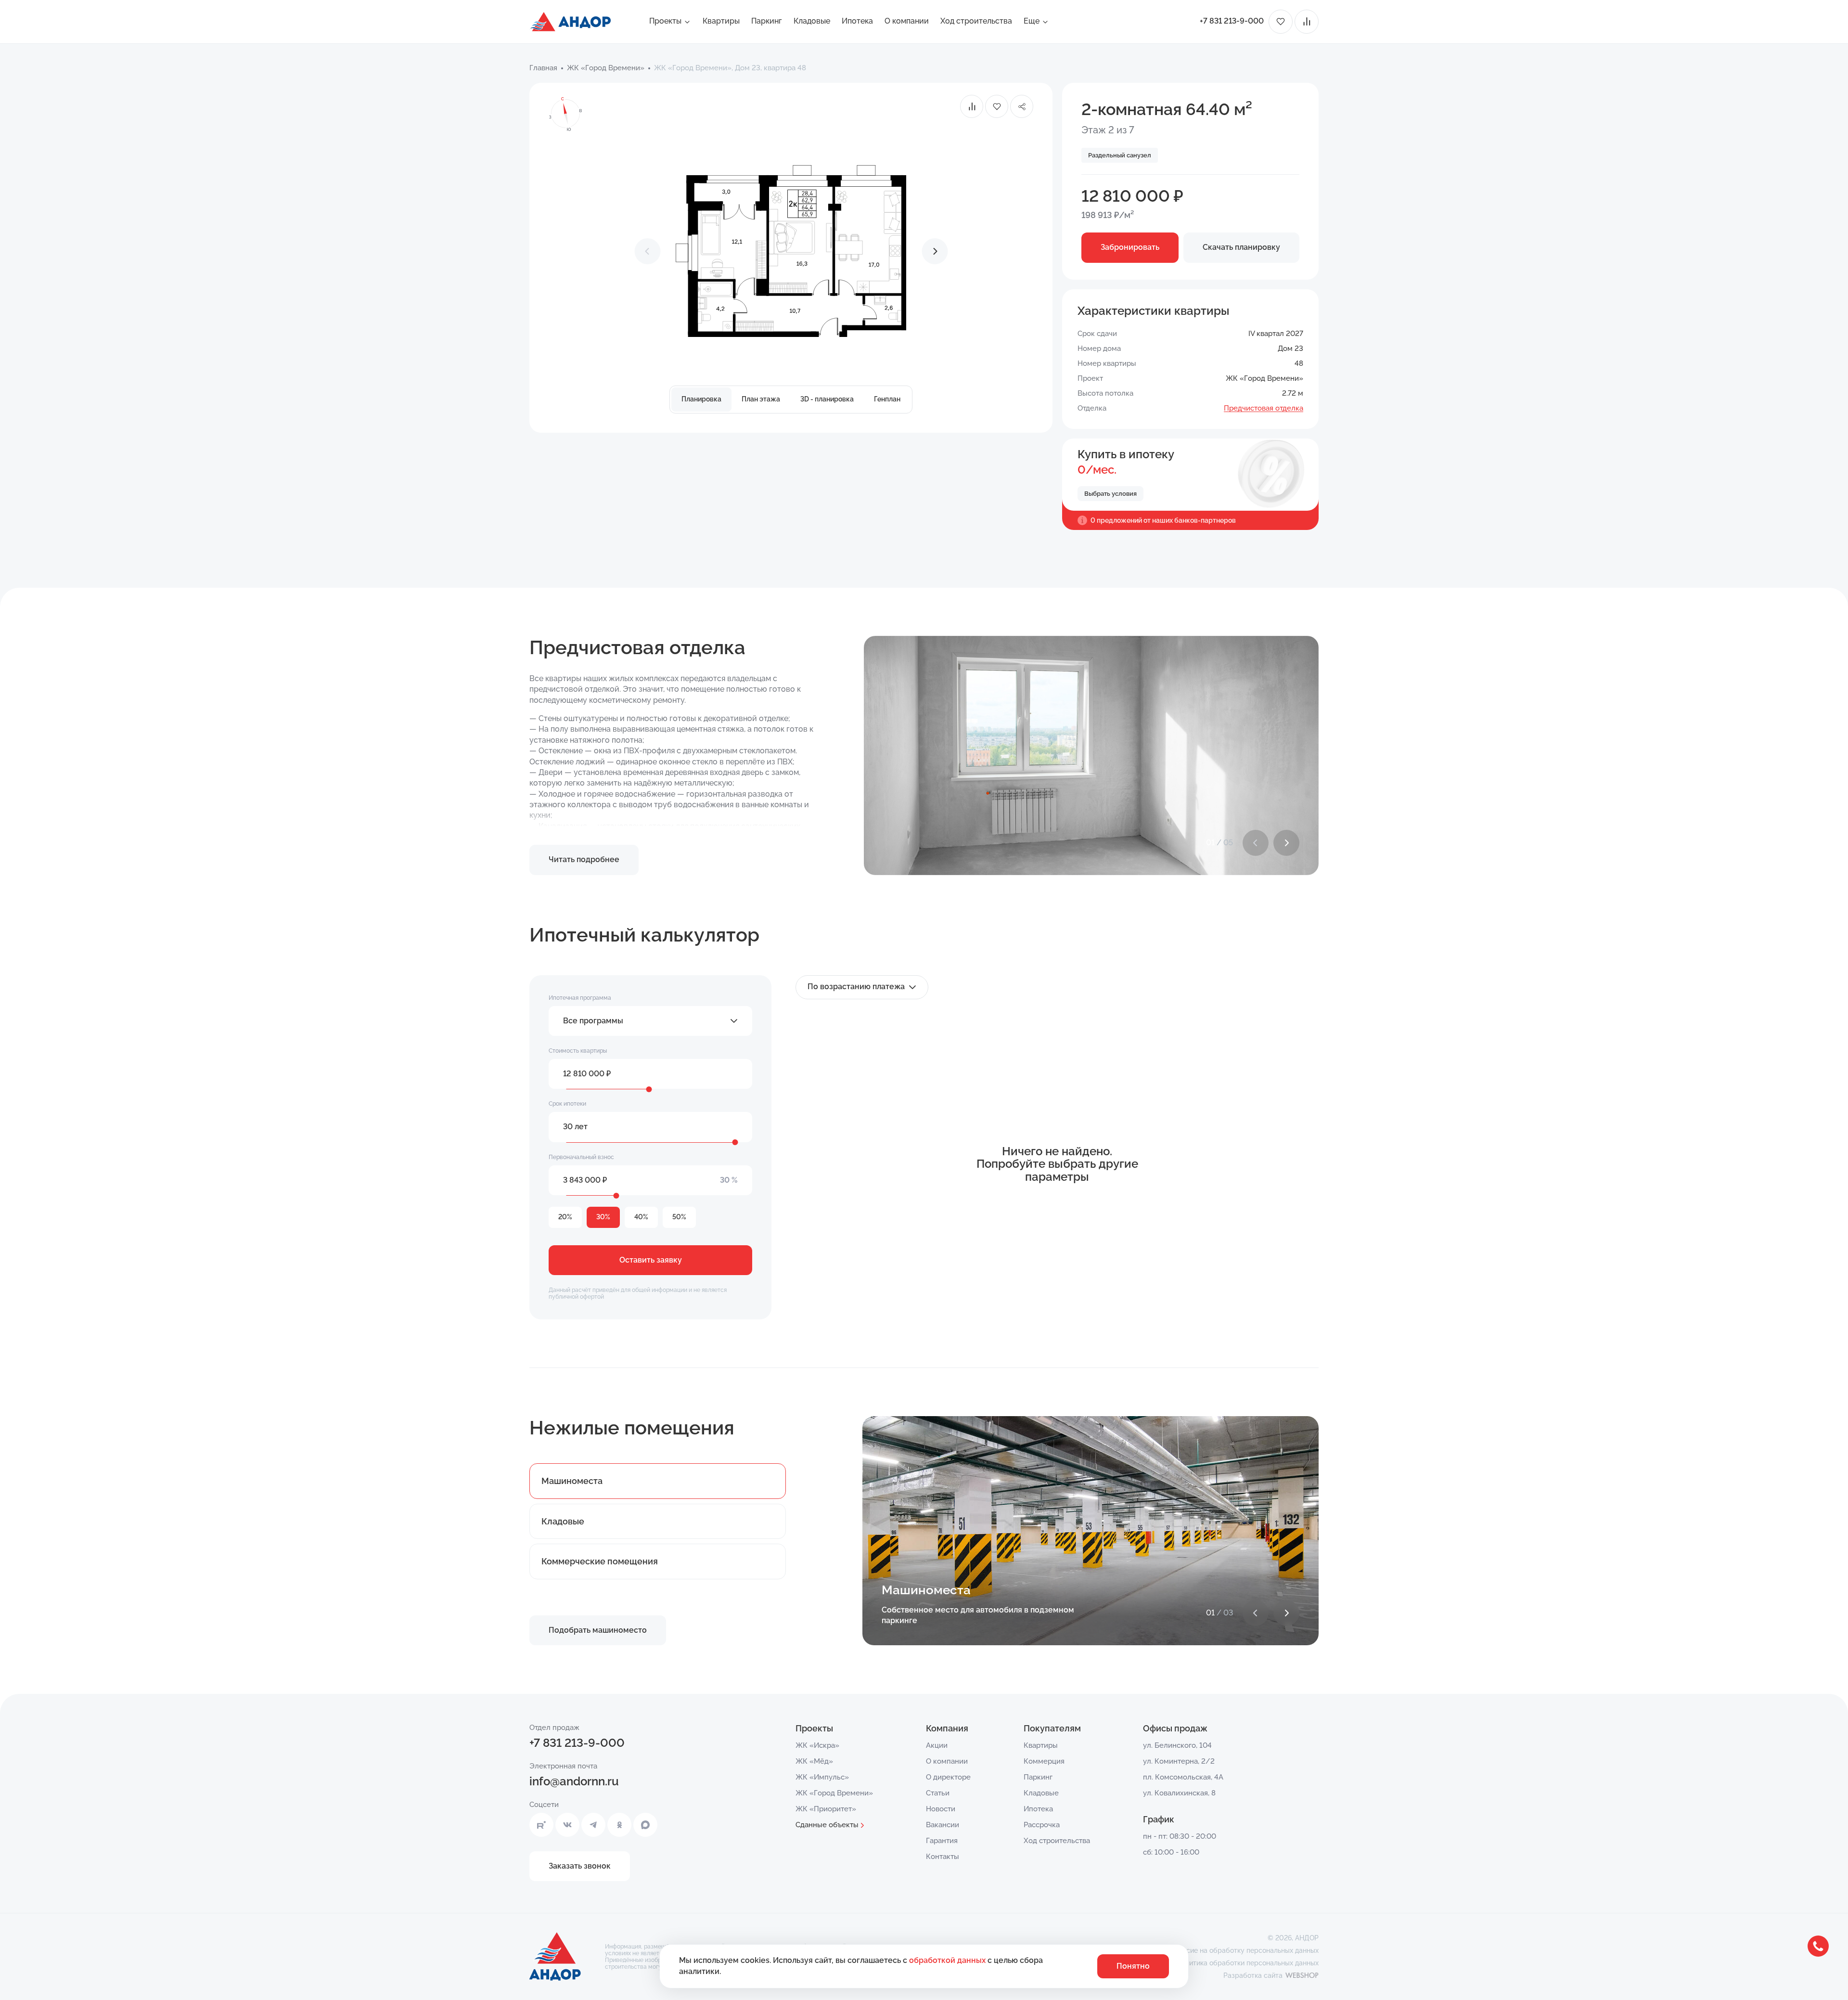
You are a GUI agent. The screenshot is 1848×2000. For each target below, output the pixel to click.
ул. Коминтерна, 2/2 (1179, 1761)
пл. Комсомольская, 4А (1183, 1777)
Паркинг (767, 21)
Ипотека (857, 21)
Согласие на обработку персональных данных (1243, 1950)
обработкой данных (948, 1960)
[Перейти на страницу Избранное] (1281, 22)
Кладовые (812, 21)
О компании (907, 21)
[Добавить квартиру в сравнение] (972, 106)
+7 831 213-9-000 (1232, 21)
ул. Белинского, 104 (1177, 1745)
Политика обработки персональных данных (1248, 1963)
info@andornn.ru (574, 1781)
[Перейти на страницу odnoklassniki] (619, 1825)
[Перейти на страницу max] (645, 1825)
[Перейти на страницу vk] (567, 1825)
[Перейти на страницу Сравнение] (1307, 22)
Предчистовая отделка (1264, 408)
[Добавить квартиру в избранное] (997, 106)
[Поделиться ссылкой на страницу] (1022, 106)
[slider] (649, 1089)
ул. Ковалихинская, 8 (1179, 1793)
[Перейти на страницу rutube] (541, 1825)
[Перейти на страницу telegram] (593, 1825)
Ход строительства (976, 21)
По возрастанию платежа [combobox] (856, 987)
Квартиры (721, 21)
